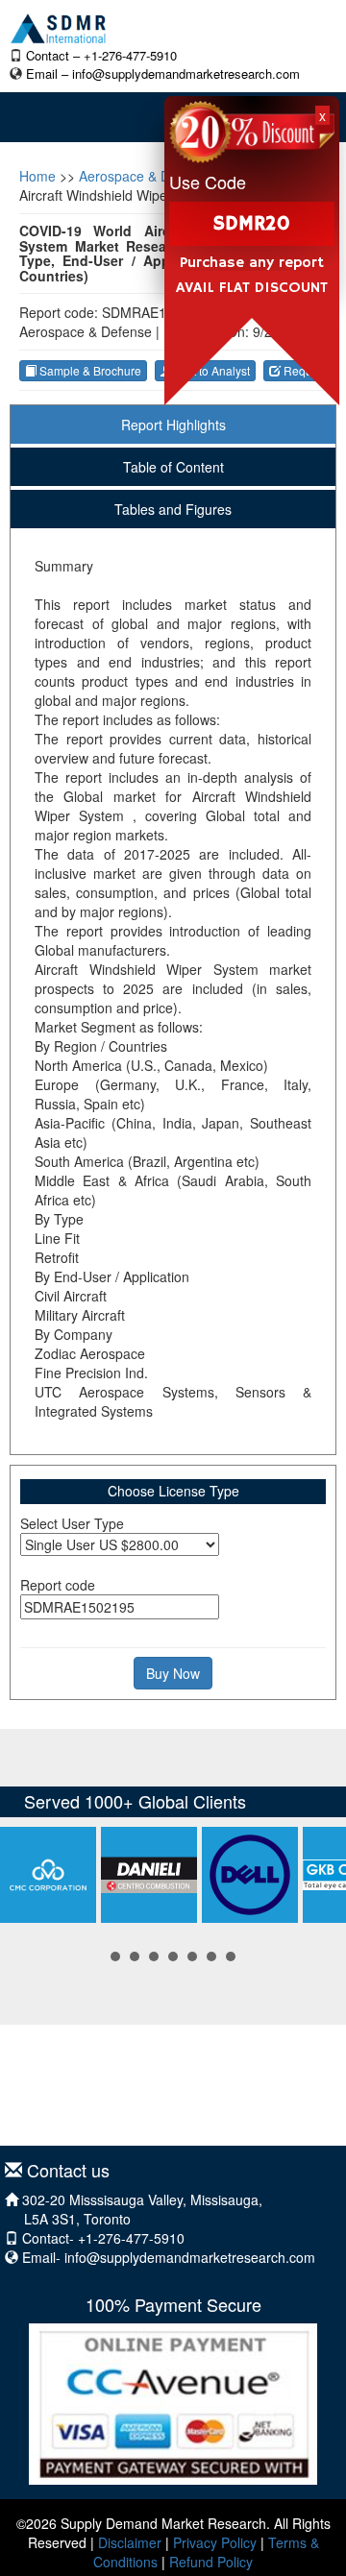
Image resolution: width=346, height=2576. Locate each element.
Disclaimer (130, 2542)
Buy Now (173, 1673)
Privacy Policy (215, 2542)
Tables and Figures (173, 509)
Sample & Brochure (89, 370)
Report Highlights (173, 425)
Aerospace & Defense (145, 176)
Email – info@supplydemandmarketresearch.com (163, 73)
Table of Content (173, 467)
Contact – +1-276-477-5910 (101, 55)
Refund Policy (211, 2562)
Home (37, 176)
